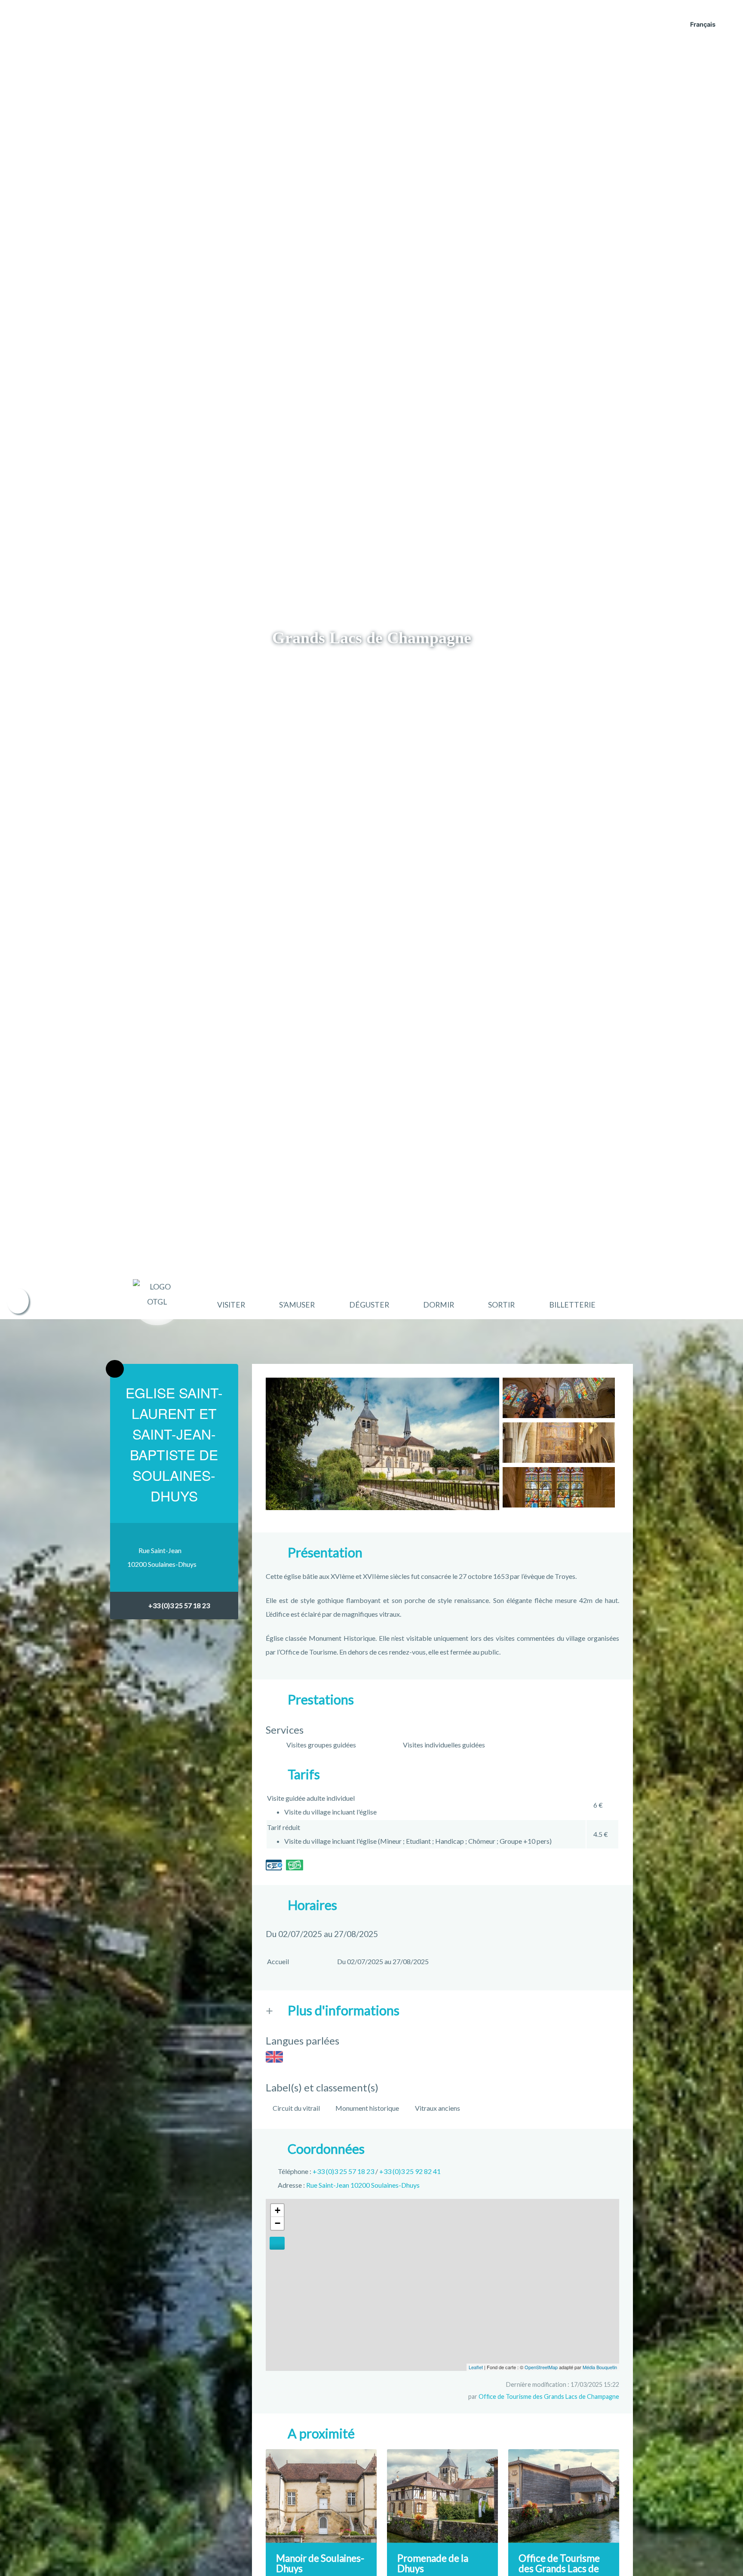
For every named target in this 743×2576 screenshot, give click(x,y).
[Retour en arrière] (115, 1369)
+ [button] (278, 2210)
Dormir (439, 1305)
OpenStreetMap (541, 2367)
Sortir (501, 1305)
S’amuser (297, 1305)
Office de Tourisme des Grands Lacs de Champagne (549, 2396)
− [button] (278, 2223)
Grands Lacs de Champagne (372, 638)
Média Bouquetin (600, 2367)
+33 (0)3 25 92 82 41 (410, 2171)
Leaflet (476, 2367)
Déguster (369, 1305)
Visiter (231, 1305)
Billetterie (572, 1305)
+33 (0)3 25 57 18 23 (179, 1605)
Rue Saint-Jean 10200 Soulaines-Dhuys (363, 2185)
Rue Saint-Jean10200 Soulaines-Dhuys (162, 1557)
